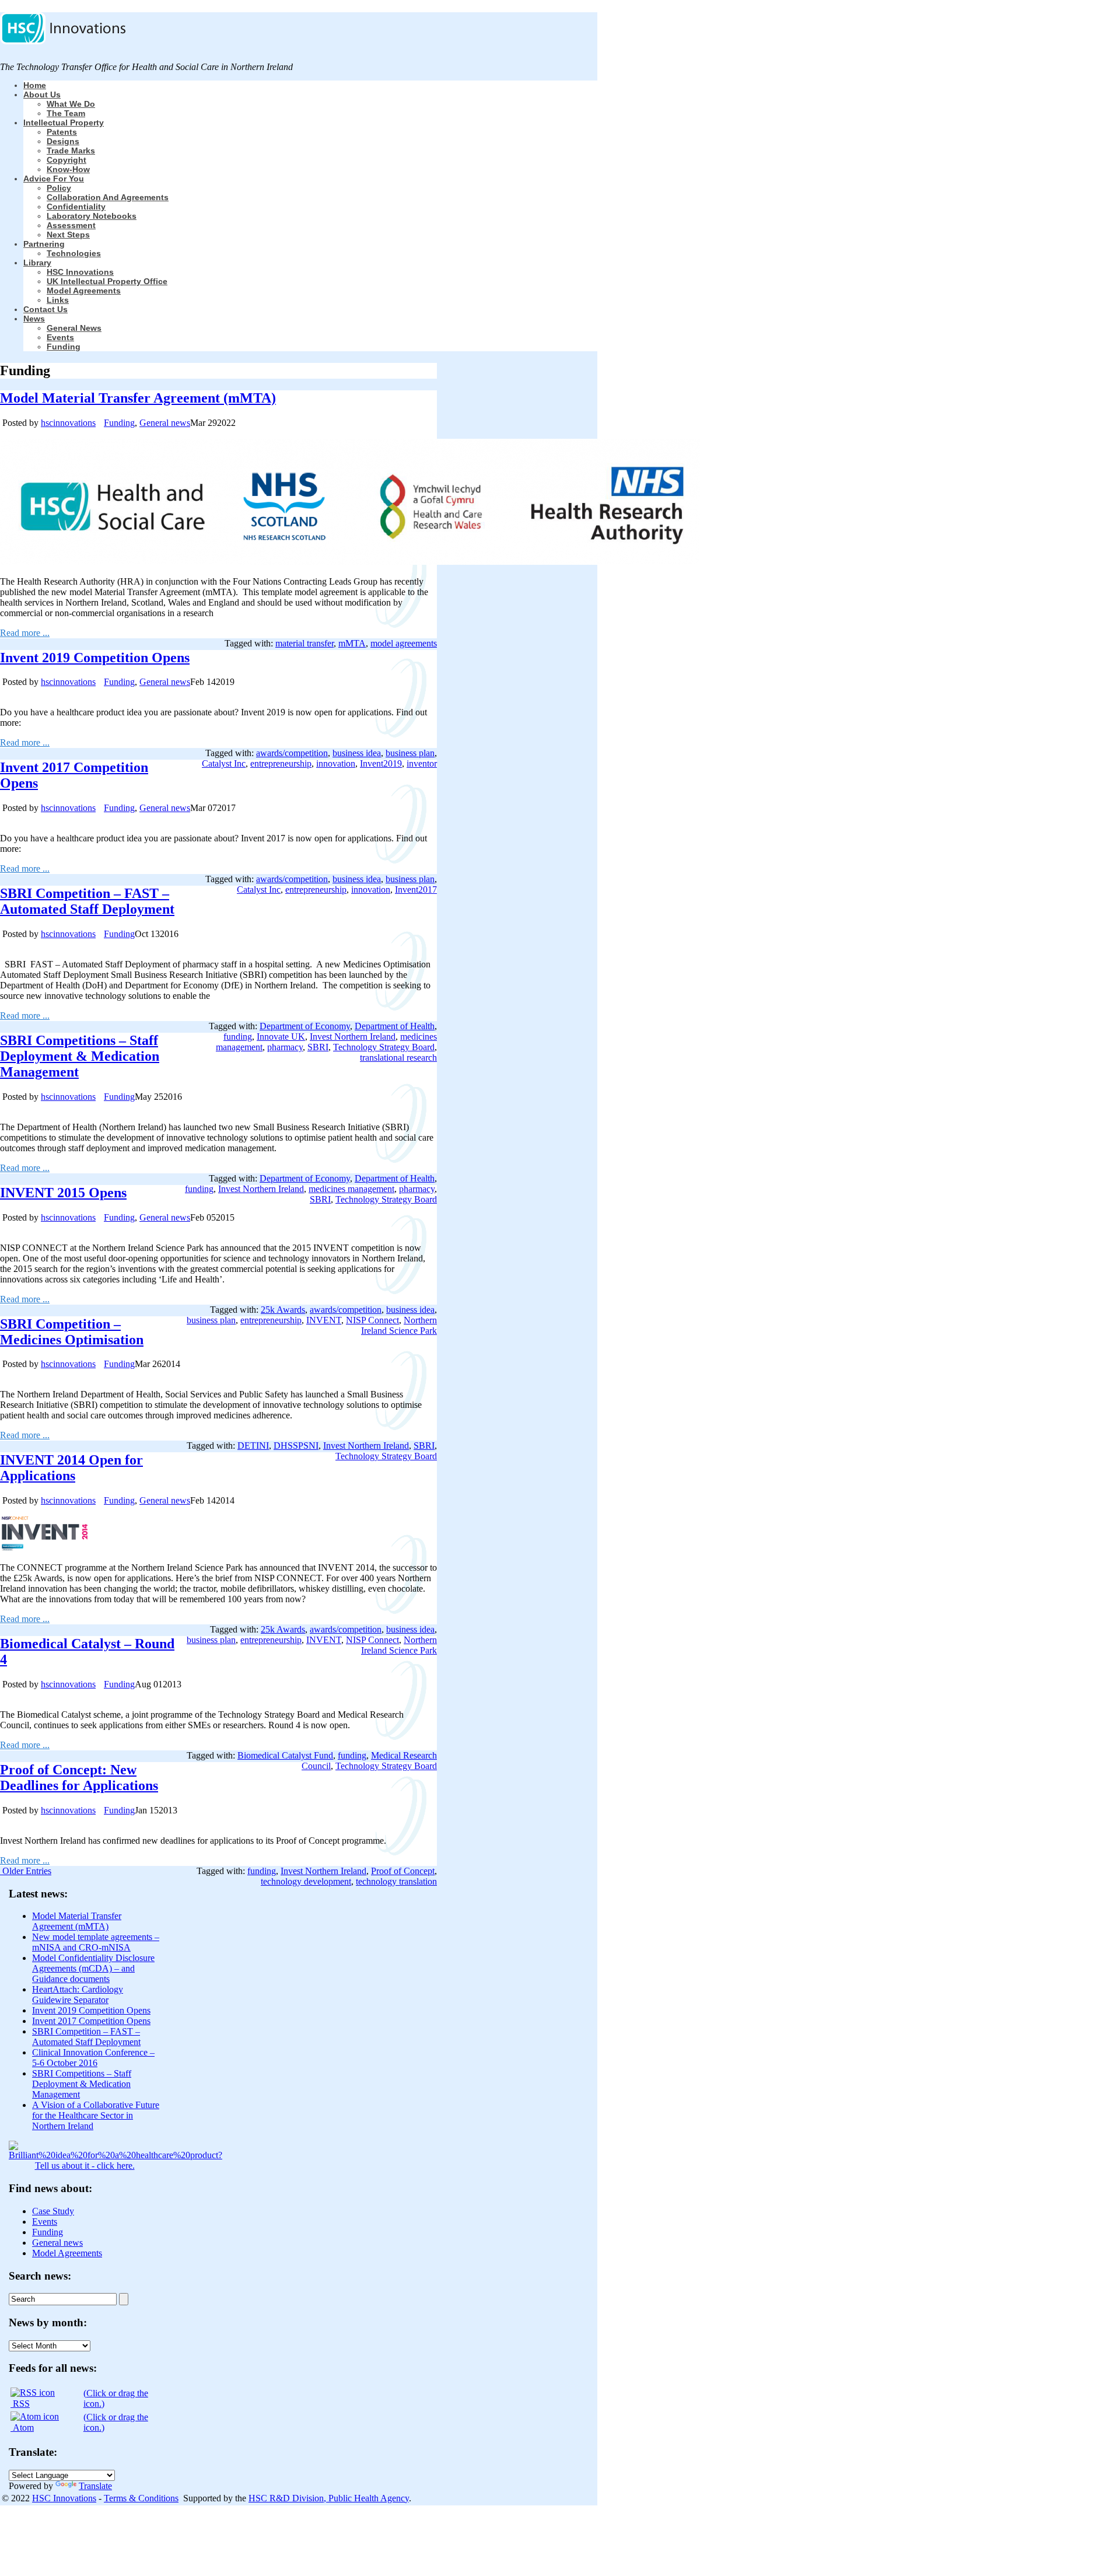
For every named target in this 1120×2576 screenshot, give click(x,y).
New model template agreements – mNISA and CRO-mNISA (96, 1942)
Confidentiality (76, 207)
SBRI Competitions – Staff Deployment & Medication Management (80, 1056)
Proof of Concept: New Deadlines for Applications (79, 1778)
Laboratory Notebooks (92, 216)
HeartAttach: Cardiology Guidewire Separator (78, 1995)
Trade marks (71, 151)
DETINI (253, 1446)
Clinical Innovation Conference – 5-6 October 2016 (93, 2058)
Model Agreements (84, 291)
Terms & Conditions (141, 2498)
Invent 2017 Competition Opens (91, 2021)
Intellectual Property (64, 123)
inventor (422, 763)
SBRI (318, 1047)
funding (238, 1037)
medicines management (351, 1189)
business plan (410, 753)
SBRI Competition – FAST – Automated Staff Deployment (87, 901)
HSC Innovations (80, 272)
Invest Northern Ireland (353, 1037)
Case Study (53, 2211)
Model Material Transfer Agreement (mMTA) (138, 398)
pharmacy (285, 1047)
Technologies (74, 253)
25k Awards (283, 1310)
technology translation (396, 1881)
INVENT (324, 1320)
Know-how (68, 169)
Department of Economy (305, 1026)
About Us (42, 95)
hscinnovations (68, 423)
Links (58, 300)
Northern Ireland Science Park (399, 1325)
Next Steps (68, 235)
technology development (306, 1881)
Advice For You (54, 179)
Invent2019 (381, 763)
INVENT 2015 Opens (63, 1193)
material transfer (304, 643)
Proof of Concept (403, 1871)
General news (74, 328)
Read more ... (25, 633)
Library (37, 263)
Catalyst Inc (224, 763)
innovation (336, 763)
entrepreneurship (281, 763)
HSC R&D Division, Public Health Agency (329, 2498)
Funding (64, 347)
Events (60, 337)
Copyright (66, 160)
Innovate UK (281, 1037)
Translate (95, 2486)
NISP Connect (372, 1320)
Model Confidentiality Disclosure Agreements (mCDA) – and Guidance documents (93, 1968)
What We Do (71, 104)
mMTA (352, 643)
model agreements (404, 643)
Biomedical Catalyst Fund (285, 1755)
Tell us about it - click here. (85, 2166)
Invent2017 (416, 889)
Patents (62, 132)
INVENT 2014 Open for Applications (71, 1468)
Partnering (44, 244)
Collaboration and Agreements (108, 197)
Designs (63, 141)
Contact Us (45, 309)
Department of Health (395, 1026)
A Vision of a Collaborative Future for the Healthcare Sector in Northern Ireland (96, 2115)
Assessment (71, 225)
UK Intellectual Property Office (107, 281)
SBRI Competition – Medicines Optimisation (72, 1332)
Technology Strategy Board (384, 1047)
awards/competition (292, 753)
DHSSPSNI (296, 1446)
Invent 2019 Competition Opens (95, 658)
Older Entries (27, 1871)
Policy (59, 188)
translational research (398, 1058)
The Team (66, 113)
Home (35, 85)
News (34, 319)
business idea (357, 753)
